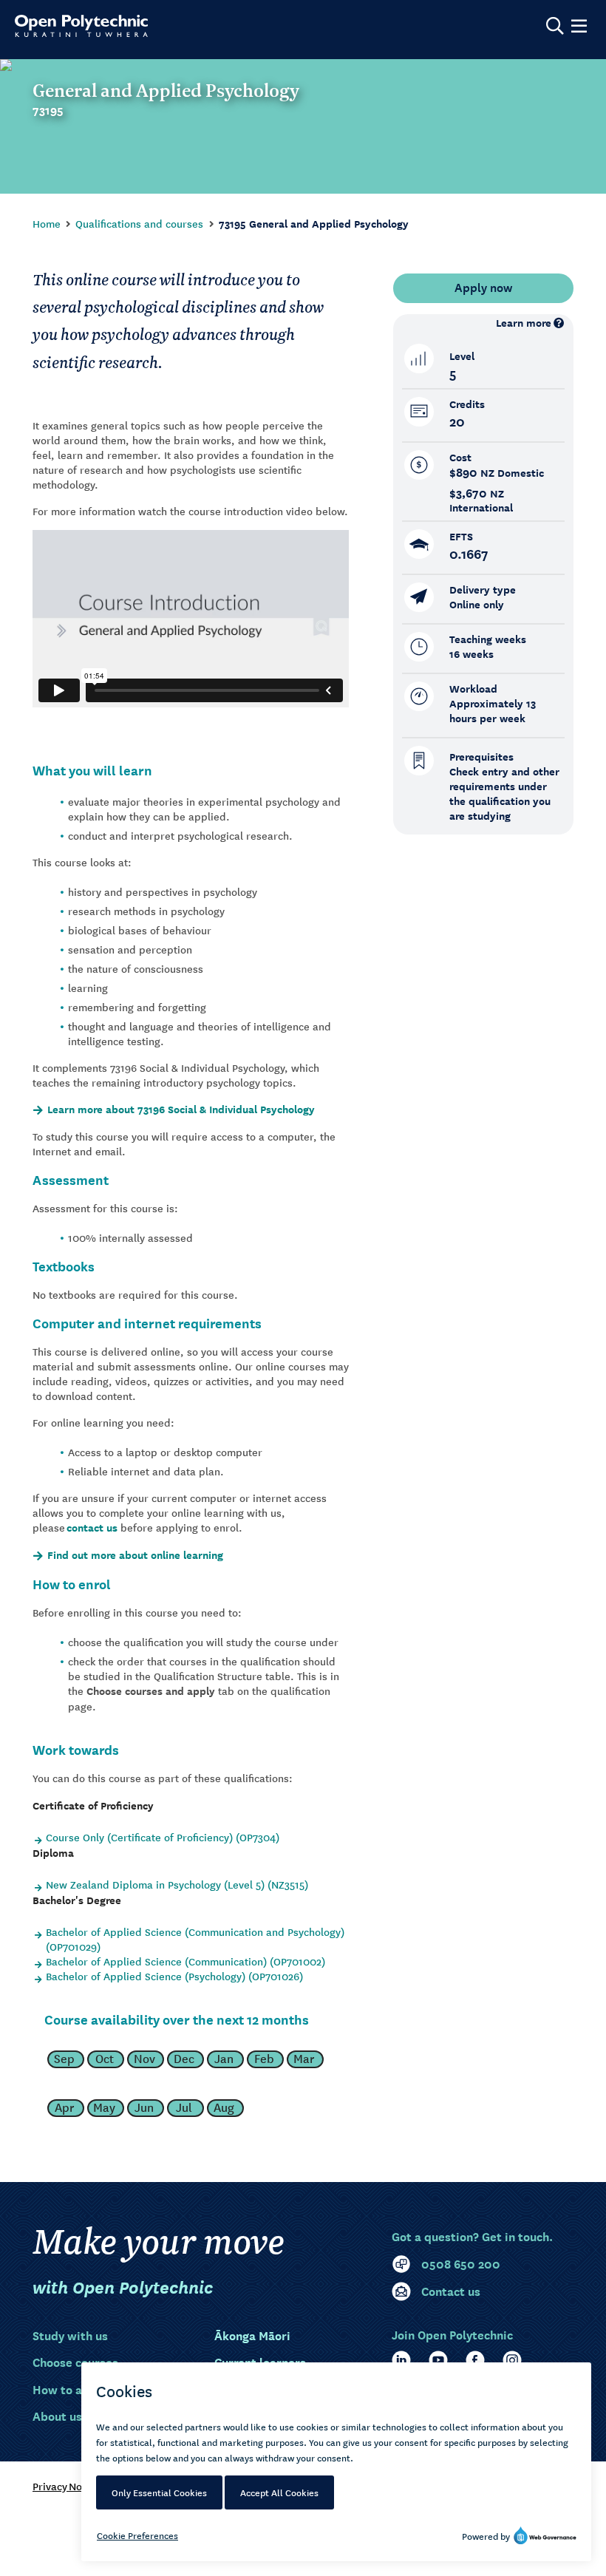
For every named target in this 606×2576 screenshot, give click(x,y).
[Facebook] (475, 2360)
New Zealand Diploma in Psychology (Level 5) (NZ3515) (177, 1884)
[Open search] (555, 26)
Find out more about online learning (135, 1555)
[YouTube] (438, 2360)
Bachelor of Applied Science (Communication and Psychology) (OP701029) (195, 1939)
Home (47, 223)
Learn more (524, 323)
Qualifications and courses (139, 223)
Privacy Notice (66, 2486)
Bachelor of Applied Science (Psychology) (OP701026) (174, 1976)
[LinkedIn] (401, 2360)
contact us (92, 1527)
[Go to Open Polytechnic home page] (81, 26)
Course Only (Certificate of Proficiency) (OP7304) (163, 1837)
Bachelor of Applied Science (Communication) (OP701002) (185, 1961)
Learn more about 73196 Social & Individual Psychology (181, 1109)
